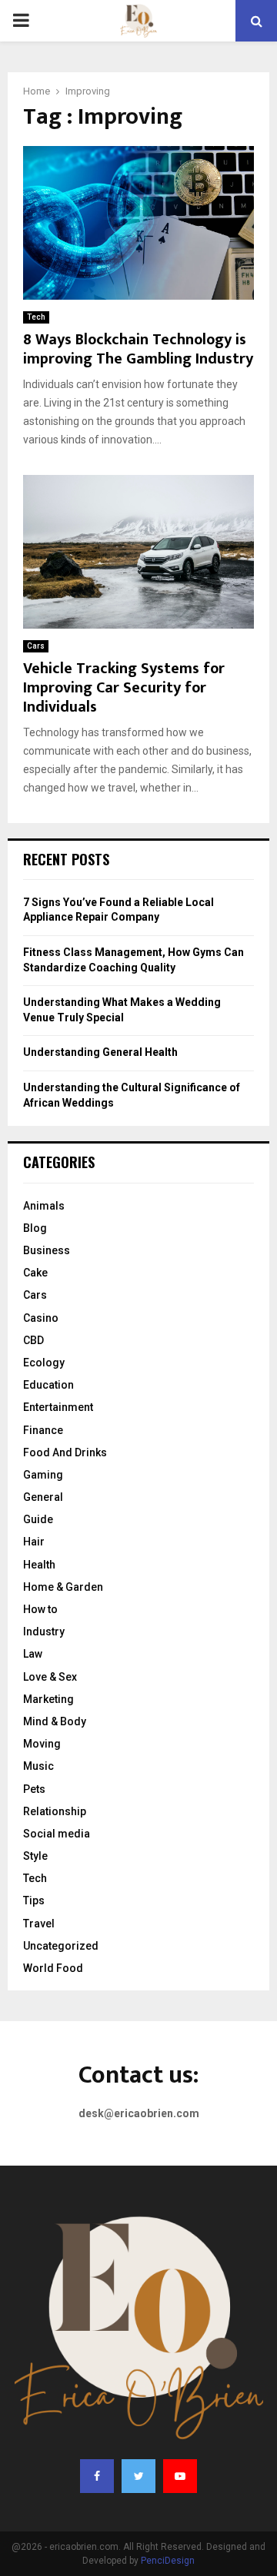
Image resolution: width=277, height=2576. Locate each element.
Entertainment (58, 1407)
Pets (34, 1789)
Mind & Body (55, 1721)
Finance (43, 1430)
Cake (35, 1273)
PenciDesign (168, 2561)
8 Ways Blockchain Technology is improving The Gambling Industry (138, 349)
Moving (42, 1744)
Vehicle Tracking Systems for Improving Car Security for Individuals (124, 688)
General (43, 1497)
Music (38, 1766)
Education (48, 1385)
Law (33, 1654)
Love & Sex (50, 1677)
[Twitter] (138, 2476)
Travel (39, 1924)
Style (35, 1856)
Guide (38, 1519)
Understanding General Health (100, 1052)
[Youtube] (180, 2476)
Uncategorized (61, 1946)
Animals (44, 1206)
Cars (36, 646)
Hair (34, 1542)
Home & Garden (63, 1587)
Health (39, 1565)
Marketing (48, 1699)
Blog (35, 1228)
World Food (53, 1968)
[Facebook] (97, 2476)
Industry (44, 1632)
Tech (36, 317)
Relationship (55, 1811)
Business (47, 1250)
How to (40, 1609)
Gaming (43, 1475)
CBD (33, 1340)
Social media (57, 1834)
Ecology (44, 1363)
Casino (41, 1318)
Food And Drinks (65, 1452)
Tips (34, 1900)
